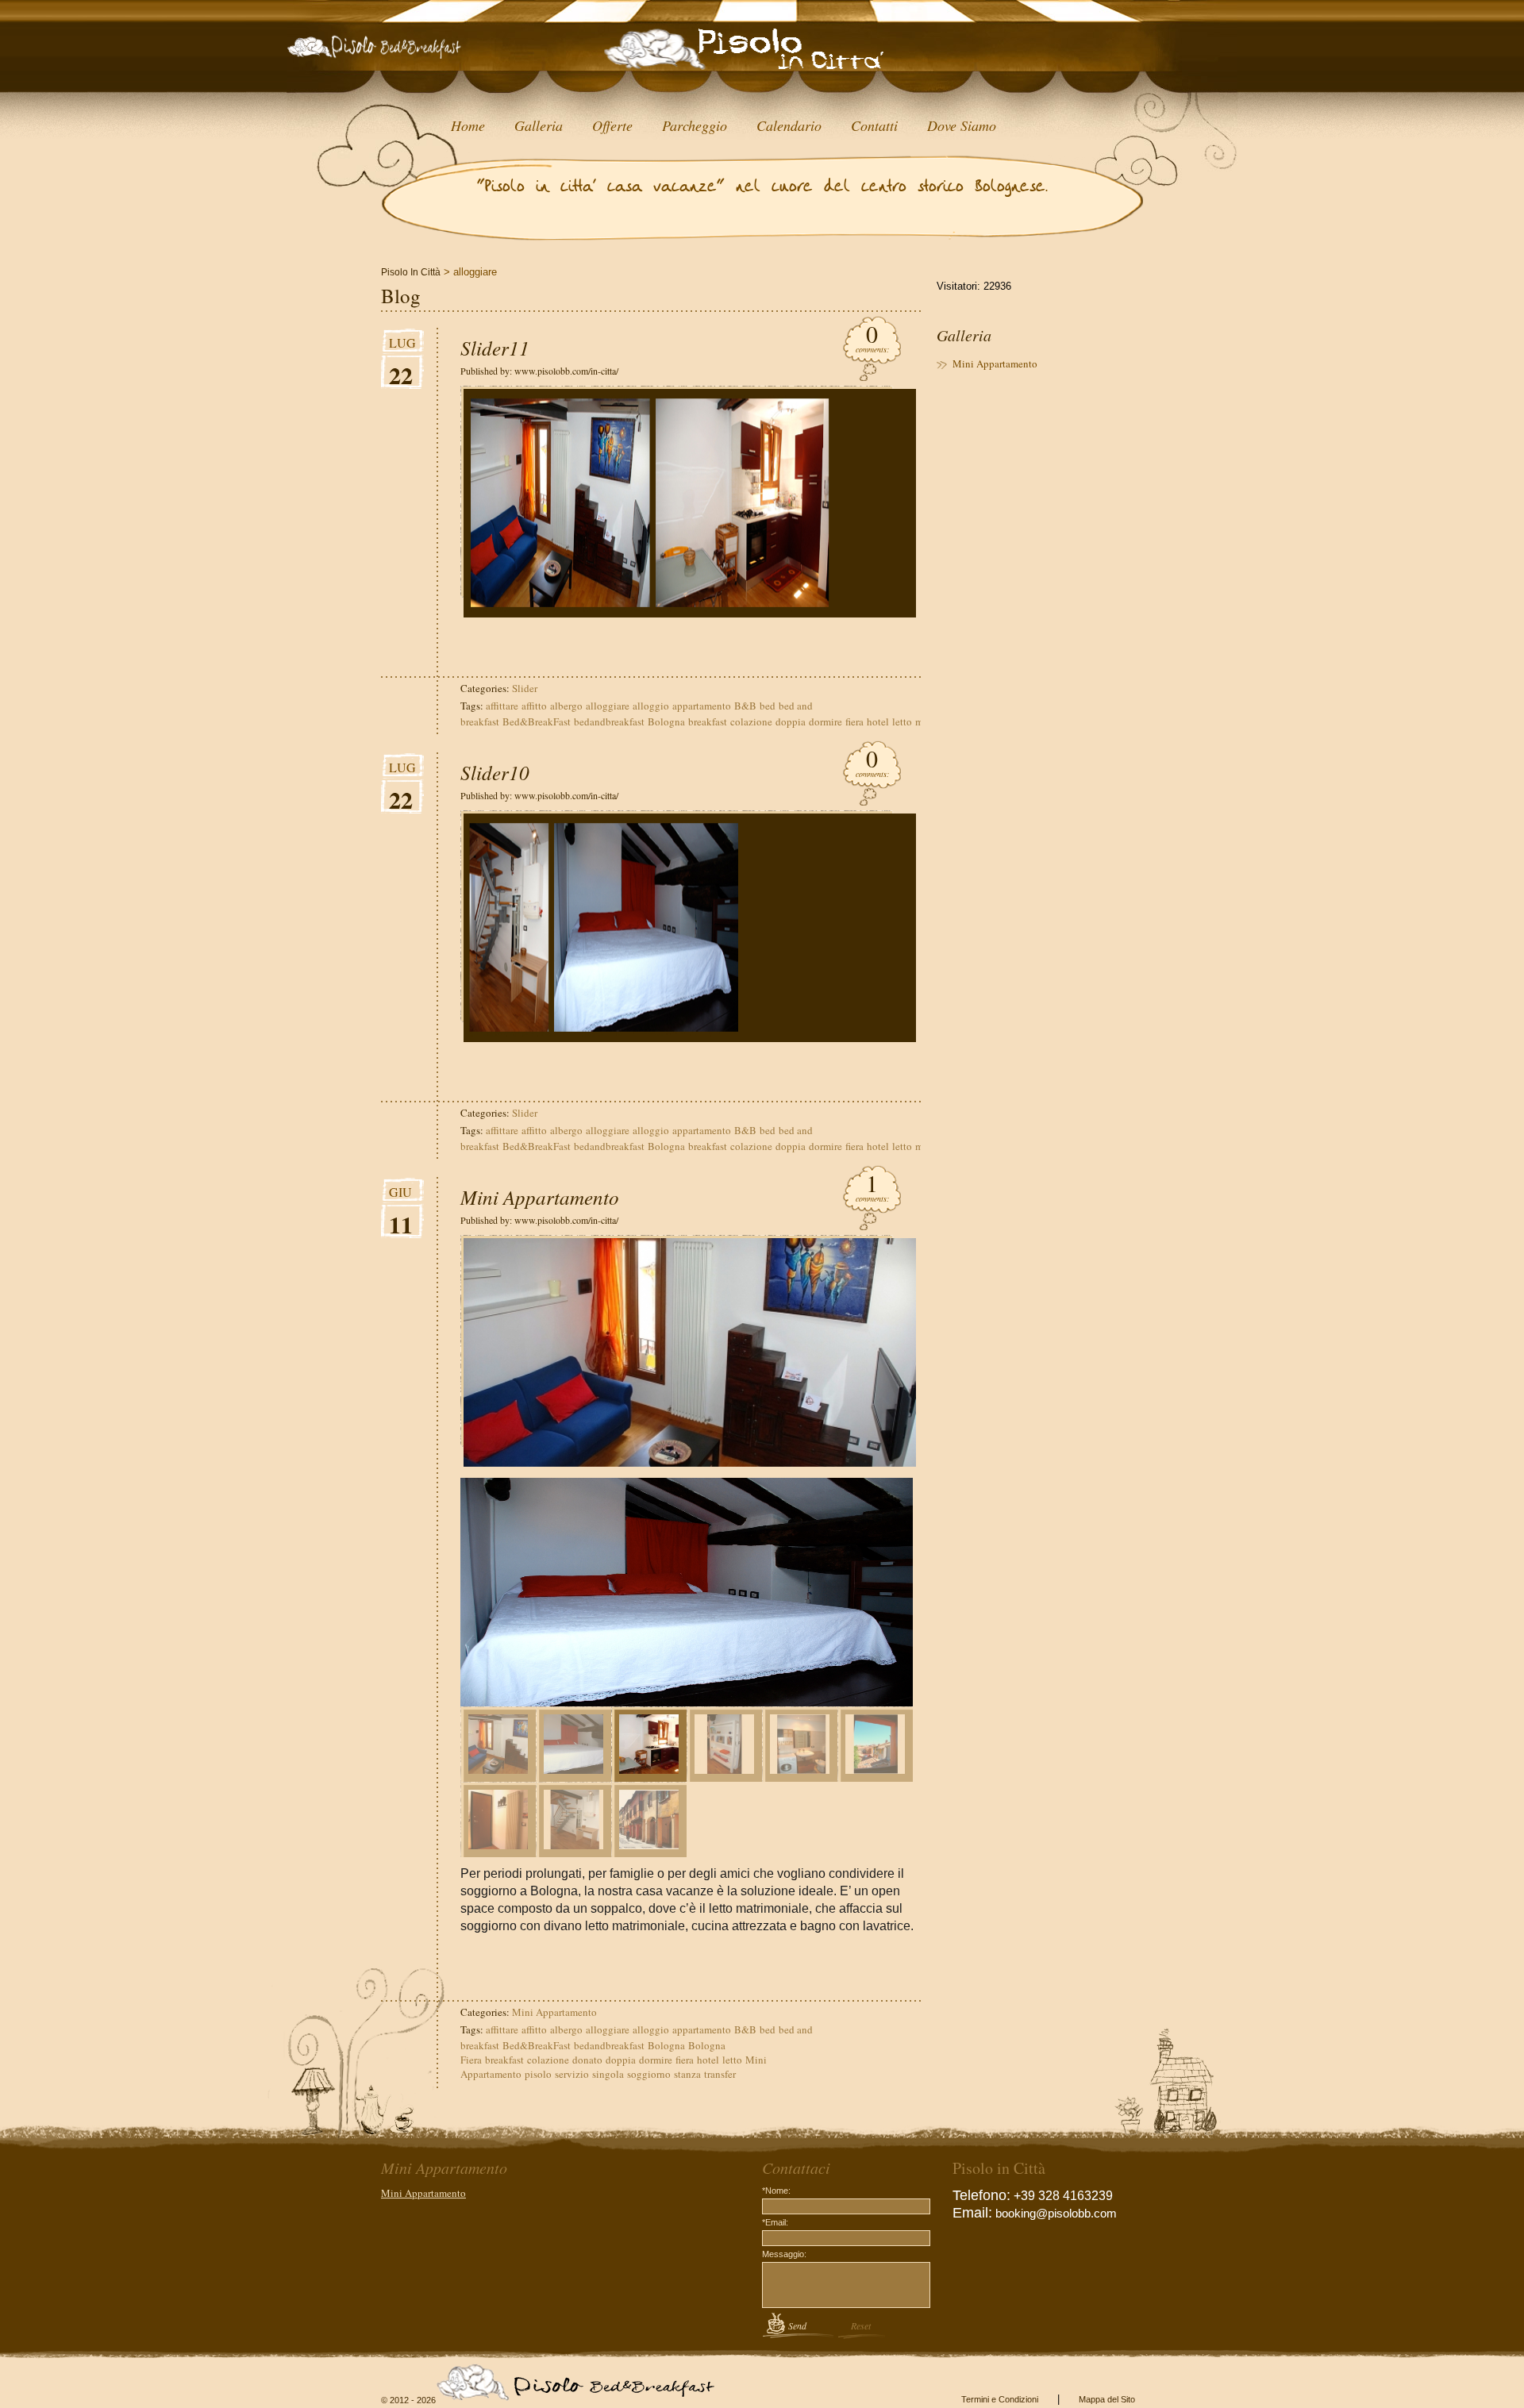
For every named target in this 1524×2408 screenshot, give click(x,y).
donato (587, 2060)
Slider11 (495, 348)
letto (902, 721)
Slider (525, 688)
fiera (854, 721)
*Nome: (776, 2191)
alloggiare (608, 706)
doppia (791, 721)
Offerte (612, 125)
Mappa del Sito (1107, 2399)
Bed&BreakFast (537, 721)
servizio (572, 2074)
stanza (687, 2074)
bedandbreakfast (609, 721)
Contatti (874, 125)
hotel (878, 721)
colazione (751, 721)
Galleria (539, 125)
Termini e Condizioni (1000, 2399)
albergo (566, 706)
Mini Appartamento (540, 1197)
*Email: (775, 2222)
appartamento (702, 706)
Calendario (789, 125)
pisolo (538, 2074)
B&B (745, 706)
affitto (534, 706)
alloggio (651, 706)
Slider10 (495, 772)
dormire (825, 721)
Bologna (666, 721)
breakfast (708, 721)
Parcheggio (695, 125)
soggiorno (649, 2074)
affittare (502, 706)
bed (768, 706)
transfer (720, 2074)
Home (468, 125)
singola (608, 2074)
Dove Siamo (962, 125)
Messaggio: (784, 2254)
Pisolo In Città (411, 272)
